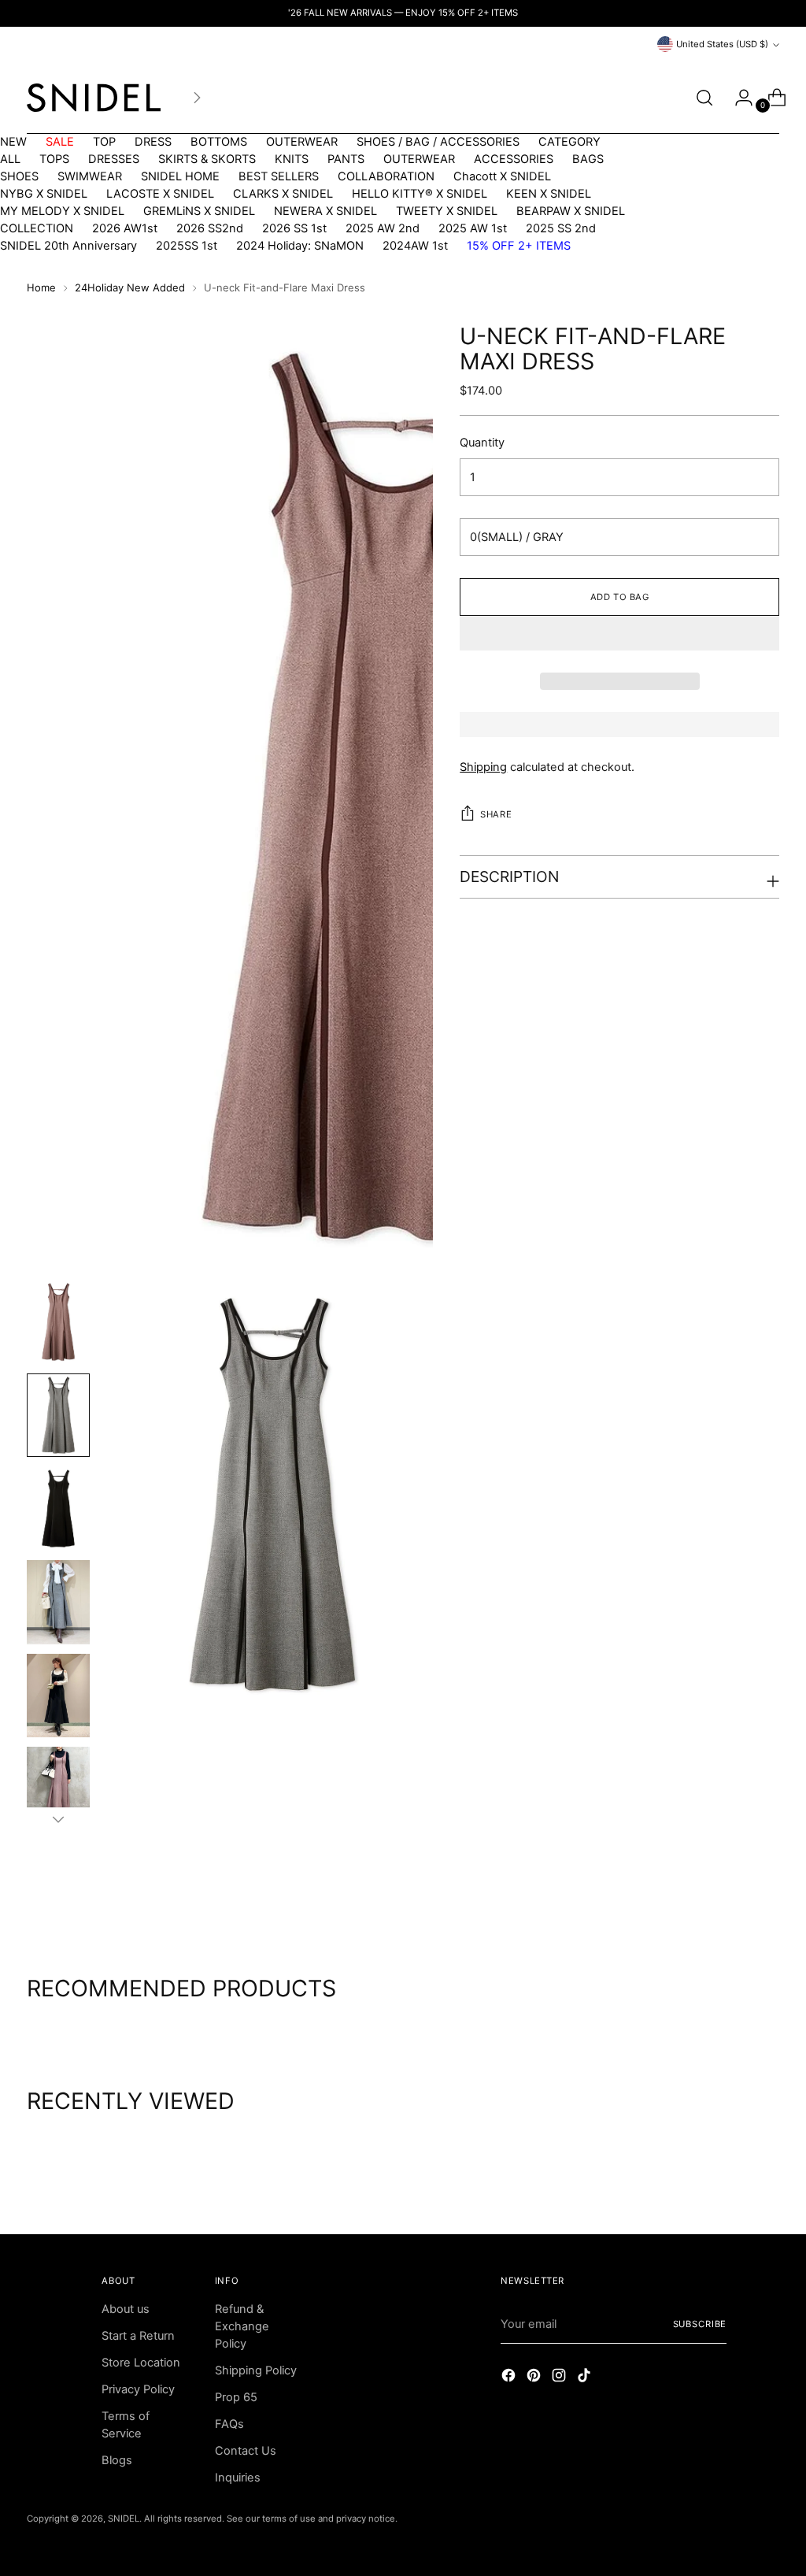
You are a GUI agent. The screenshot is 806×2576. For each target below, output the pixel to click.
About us (126, 2309)
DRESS (153, 142)
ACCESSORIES (514, 159)
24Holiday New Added (130, 287)
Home (41, 287)
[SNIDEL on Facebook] (510, 2378)
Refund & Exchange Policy (242, 2326)
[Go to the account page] (738, 98)
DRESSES (114, 159)
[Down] (58, 1819)
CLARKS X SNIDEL (283, 194)
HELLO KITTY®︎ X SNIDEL (420, 194)
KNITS (292, 159)
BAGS (588, 159)
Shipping (483, 767)
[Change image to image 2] (58, 1416)
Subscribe (700, 2324)
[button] (619, 633)
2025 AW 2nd (383, 228)
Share (496, 814)
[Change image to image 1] (58, 1322)
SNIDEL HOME (180, 176)
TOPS (54, 159)
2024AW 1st (415, 246)
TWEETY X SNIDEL (447, 211)
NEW (13, 142)
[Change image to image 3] (58, 1509)
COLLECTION (37, 228)
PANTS (346, 159)
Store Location (141, 2363)
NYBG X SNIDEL (44, 194)
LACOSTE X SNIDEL (160, 194)
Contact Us (246, 2451)
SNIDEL (124, 2519)
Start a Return (138, 2336)
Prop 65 (236, 2397)
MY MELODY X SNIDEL (62, 211)
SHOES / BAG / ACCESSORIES (438, 142)
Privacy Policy (138, 2389)
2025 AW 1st (473, 228)
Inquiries (238, 2478)
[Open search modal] (704, 98)
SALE (60, 142)
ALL (10, 159)
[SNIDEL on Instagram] (560, 2378)
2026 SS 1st (294, 228)
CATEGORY (569, 142)
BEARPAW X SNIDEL (571, 211)
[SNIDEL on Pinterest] (535, 2378)
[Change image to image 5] (58, 1696)
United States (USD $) (722, 44)
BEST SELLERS (279, 176)
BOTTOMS (219, 142)
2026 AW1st (125, 228)
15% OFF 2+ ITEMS (519, 246)
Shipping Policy (256, 2370)
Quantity (482, 443)
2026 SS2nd (210, 228)
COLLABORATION (386, 176)
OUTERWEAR (302, 142)
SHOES (19, 176)
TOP (104, 142)
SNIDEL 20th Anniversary (68, 246)
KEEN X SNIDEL (549, 194)
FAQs (229, 2424)
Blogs (117, 2460)
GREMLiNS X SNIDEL (199, 211)
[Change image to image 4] (58, 1602)
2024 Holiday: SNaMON (300, 246)
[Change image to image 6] (58, 1789)
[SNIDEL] (94, 98)
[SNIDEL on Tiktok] (586, 2378)
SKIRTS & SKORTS (207, 159)
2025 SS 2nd (561, 228)
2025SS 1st (187, 246)
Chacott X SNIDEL (502, 176)
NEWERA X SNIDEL (325, 211)
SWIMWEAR (90, 176)
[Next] (197, 98)
